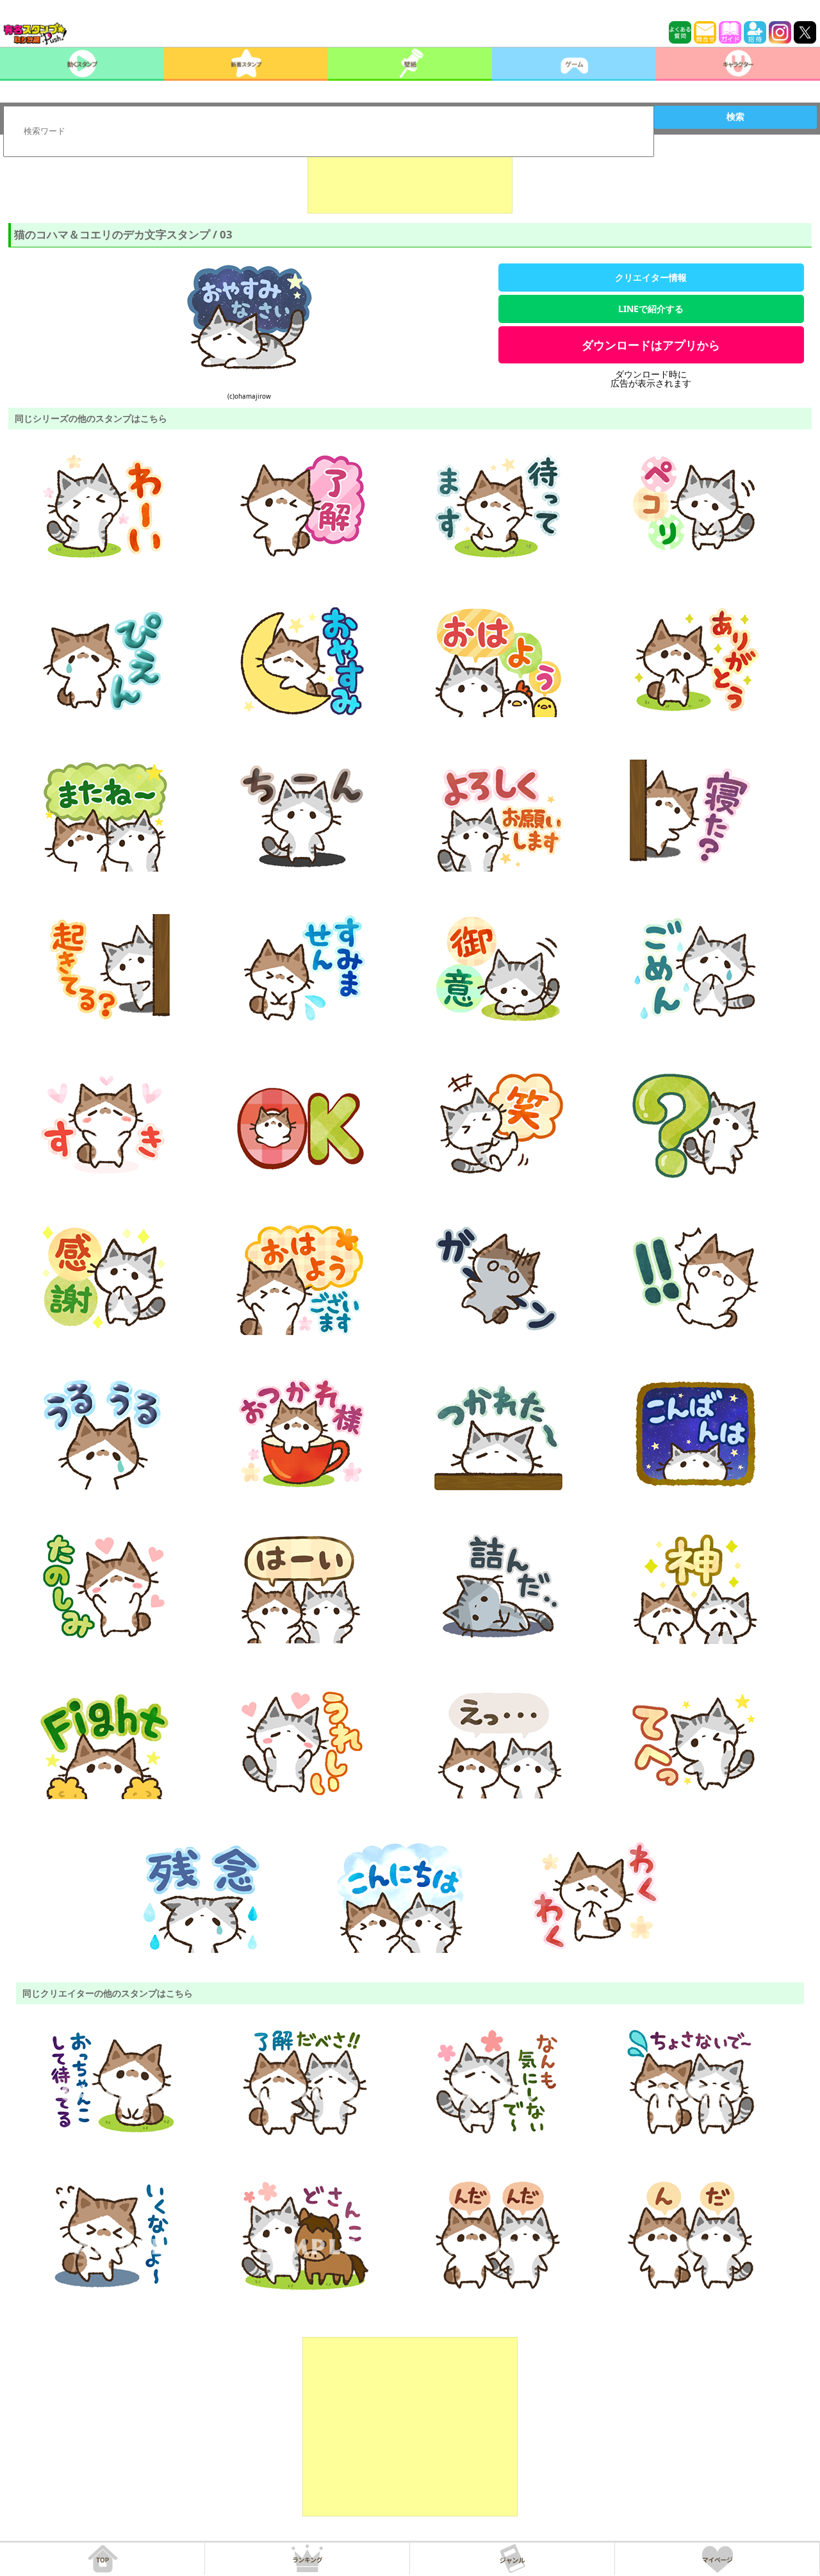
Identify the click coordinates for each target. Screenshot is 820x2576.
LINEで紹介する (651, 309)
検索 (735, 117)
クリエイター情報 (651, 277)
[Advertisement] (410, 181)
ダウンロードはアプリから (651, 345)
